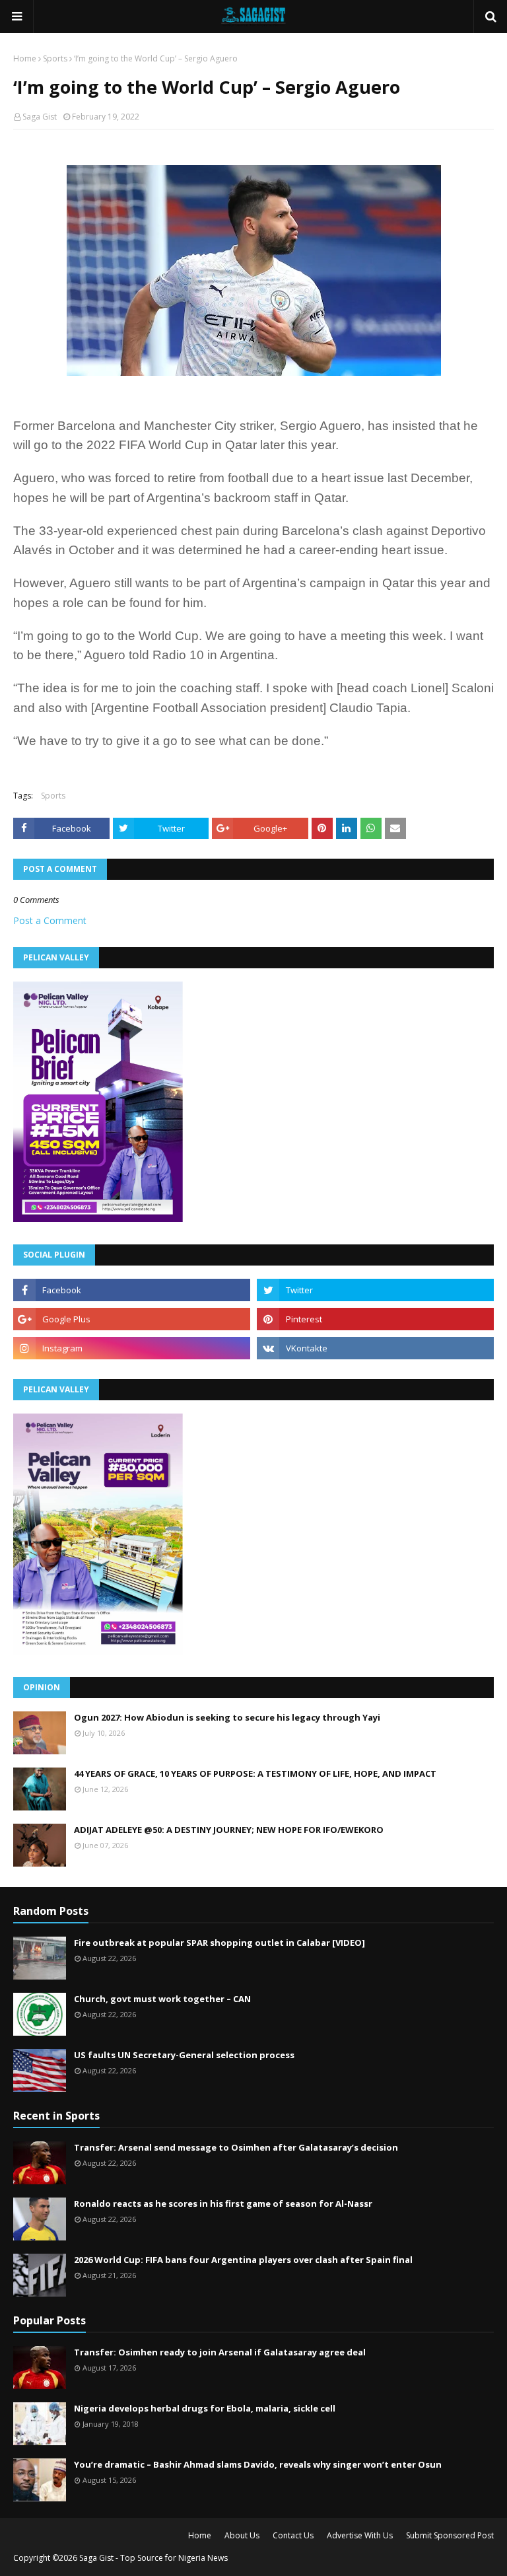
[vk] (375, 1348)
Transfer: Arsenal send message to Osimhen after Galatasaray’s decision (236, 2147)
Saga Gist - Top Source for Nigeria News (153, 2558)
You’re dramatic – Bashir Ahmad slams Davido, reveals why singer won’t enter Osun (258, 2464)
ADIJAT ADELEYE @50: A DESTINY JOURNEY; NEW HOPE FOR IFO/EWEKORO (229, 1830)
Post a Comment (50, 920)
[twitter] (375, 1290)
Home (25, 58)
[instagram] (132, 1348)
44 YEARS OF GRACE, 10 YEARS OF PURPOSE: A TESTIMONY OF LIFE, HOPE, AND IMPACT (255, 1773)
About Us (242, 2535)
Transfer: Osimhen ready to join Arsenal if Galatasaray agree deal (220, 2352)
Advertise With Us (360, 2535)
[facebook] (132, 1290)
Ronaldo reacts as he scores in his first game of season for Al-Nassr (223, 2203)
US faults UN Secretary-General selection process (184, 2055)
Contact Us (293, 2535)
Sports (55, 58)
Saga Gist (40, 117)
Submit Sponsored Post (450, 2535)
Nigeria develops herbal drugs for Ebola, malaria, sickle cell (205, 2408)
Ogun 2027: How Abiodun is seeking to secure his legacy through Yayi (227, 1717)
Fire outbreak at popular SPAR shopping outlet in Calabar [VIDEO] (220, 1943)
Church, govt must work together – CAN (162, 1999)
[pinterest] (375, 1319)
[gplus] (132, 1319)
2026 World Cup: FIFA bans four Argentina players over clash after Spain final (243, 2260)
